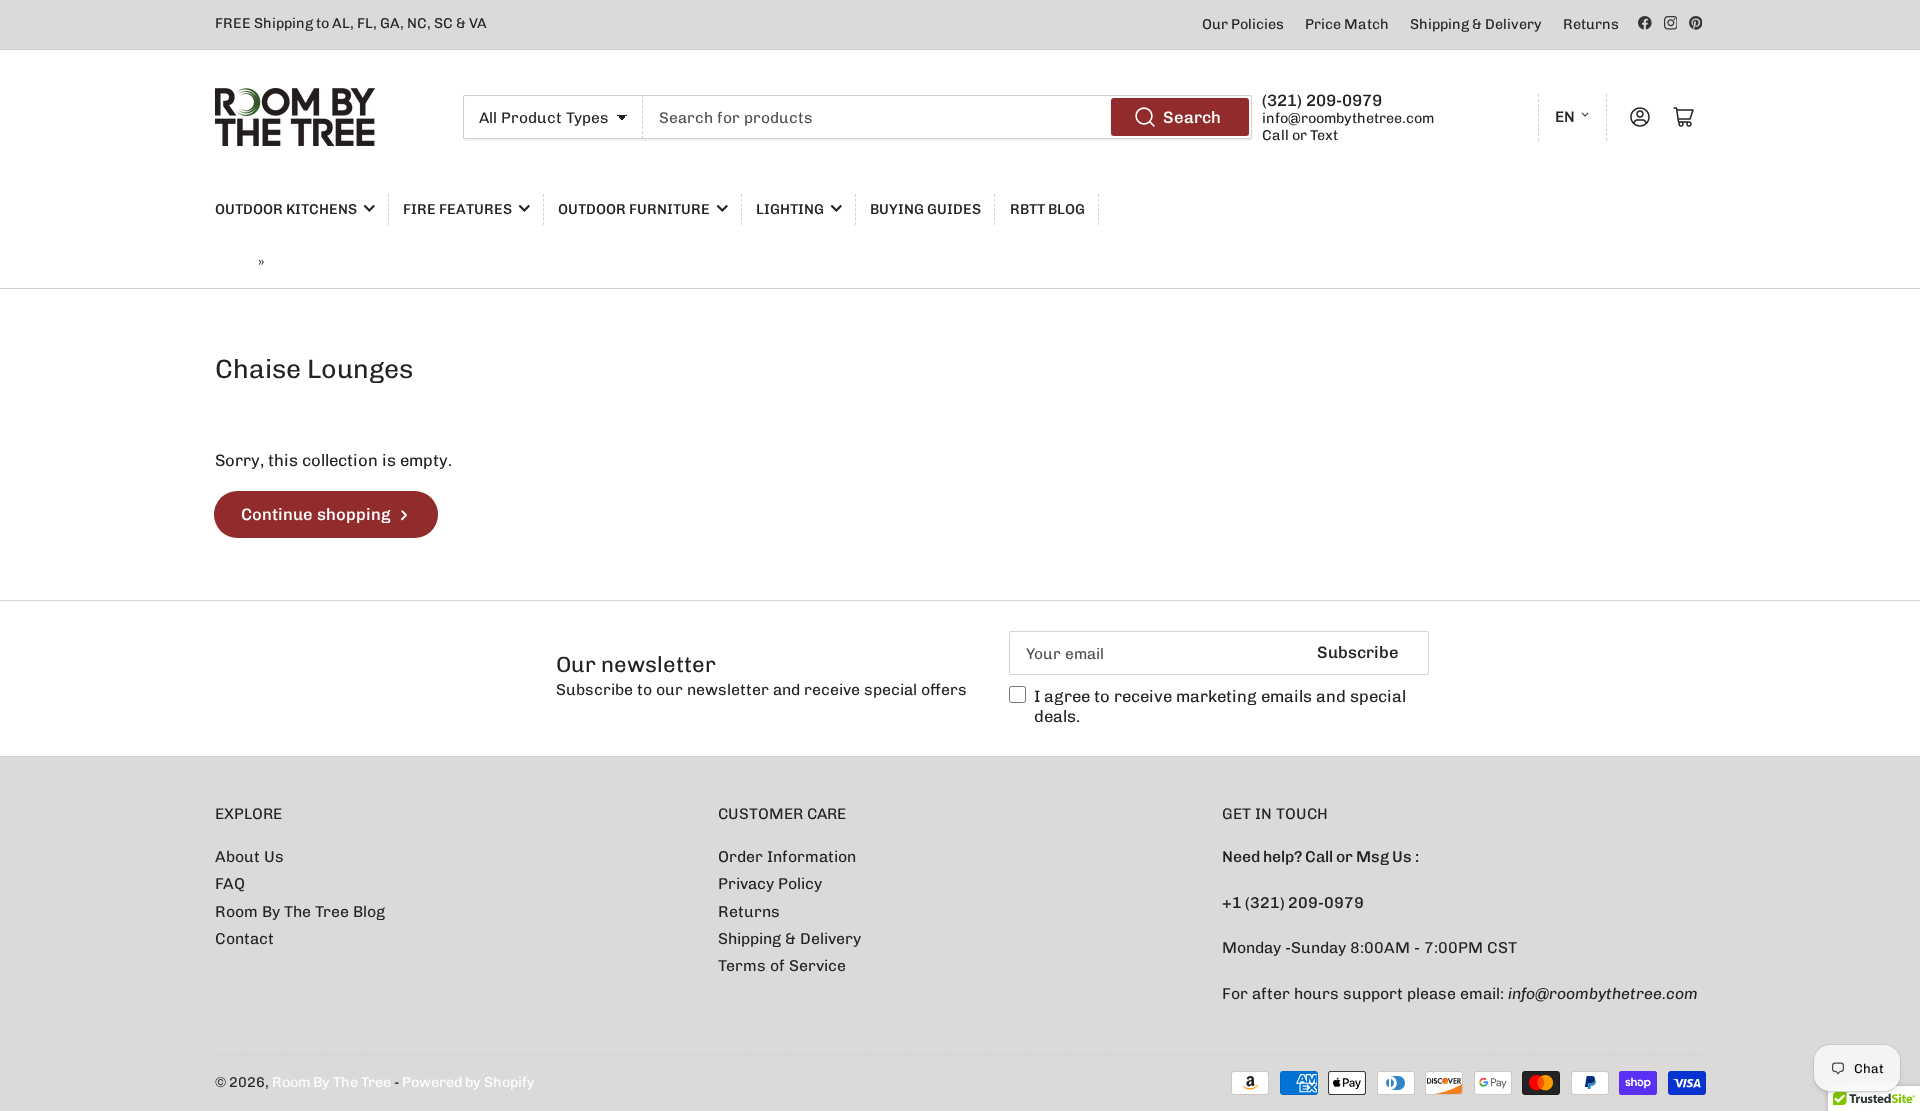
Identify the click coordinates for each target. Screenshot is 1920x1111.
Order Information (787, 856)
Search (1192, 117)
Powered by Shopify (468, 1082)
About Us (249, 856)
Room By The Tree (333, 1082)
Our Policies (1243, 24)
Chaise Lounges (324, 262)
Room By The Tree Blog (300, 911)
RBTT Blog (1047, 209)
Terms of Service (782, 965)
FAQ (230, 883)
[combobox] (947, 117)
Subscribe (1358, 652)
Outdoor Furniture (634, 209)
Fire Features (457, 209)
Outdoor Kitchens (286, 209)
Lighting (790, 209)
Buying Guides (925, 209)
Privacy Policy (770, 883)
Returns (1591, 24)
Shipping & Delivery (1476, 24)
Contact (244, 938)
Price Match (1347, 24)
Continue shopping (316, 514)
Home (234, 262)
